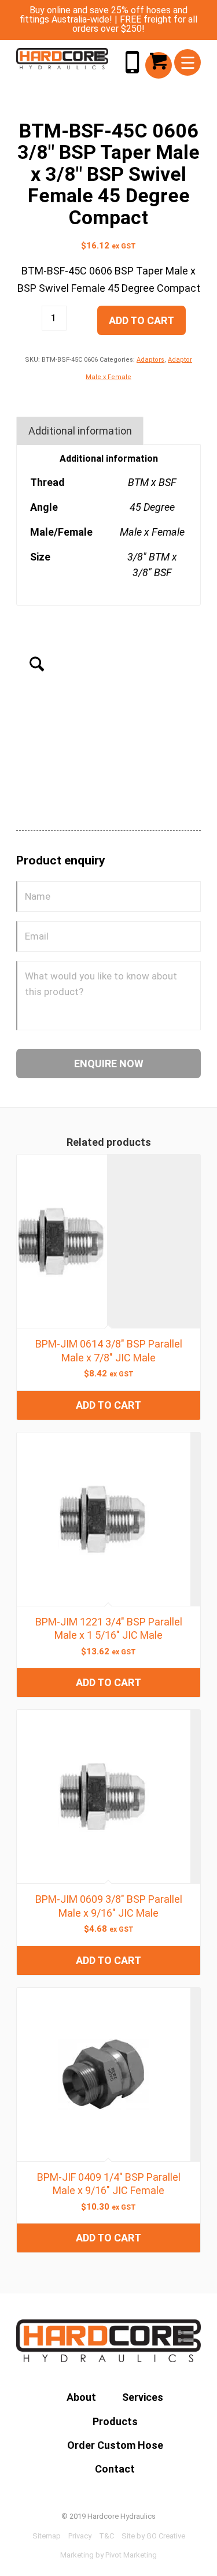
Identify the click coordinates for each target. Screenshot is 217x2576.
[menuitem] (188, 62)
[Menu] (188, 62)
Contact (115, 2469)
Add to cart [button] (108, 1405)
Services (143, 2397)
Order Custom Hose (115, 2445)
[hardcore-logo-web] (62, 59)
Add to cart (141, 320)
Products (115, 2421)
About (81, 2397)
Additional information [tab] (80, 431)
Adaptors (150, 360)
